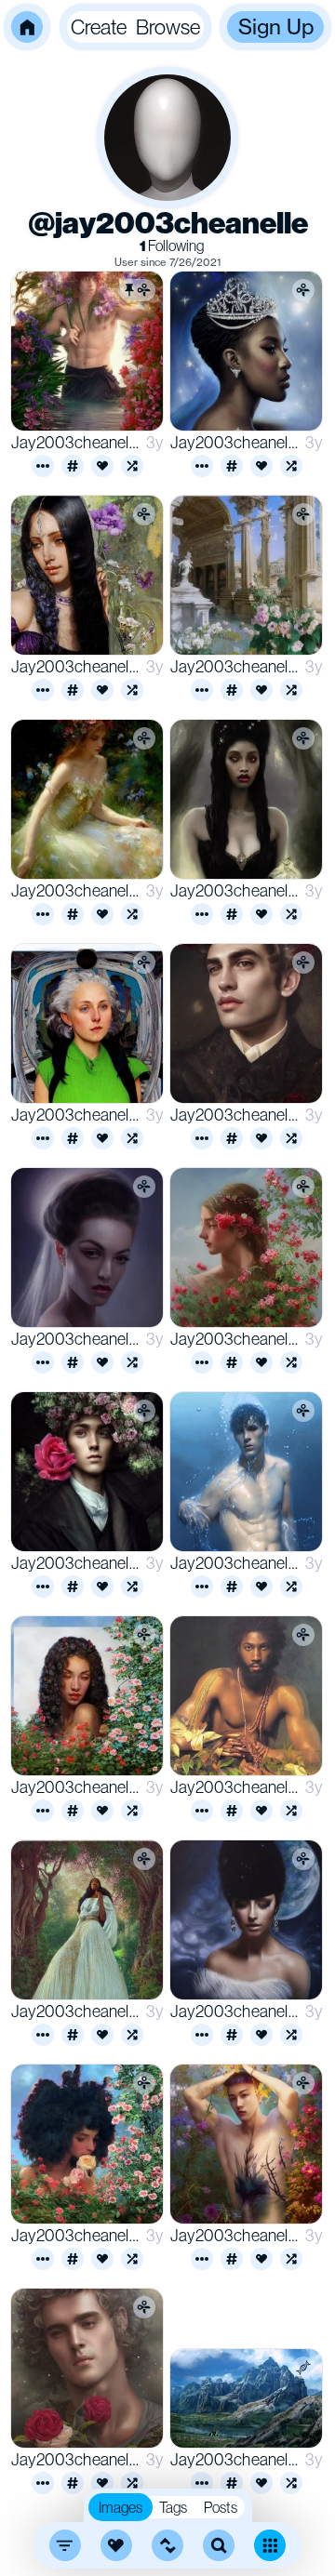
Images (121, 2507)
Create (99, 27)
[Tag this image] (73, 466)
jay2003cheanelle (75, 443)
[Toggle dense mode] (270, 2545)
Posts (221, 2507)
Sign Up (276, 27)
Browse (168, 27)
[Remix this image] (132, 466)
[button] (27, 27)
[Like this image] (102, 466)
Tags (173, 2507)
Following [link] (172, 246)
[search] (219, 2545)
